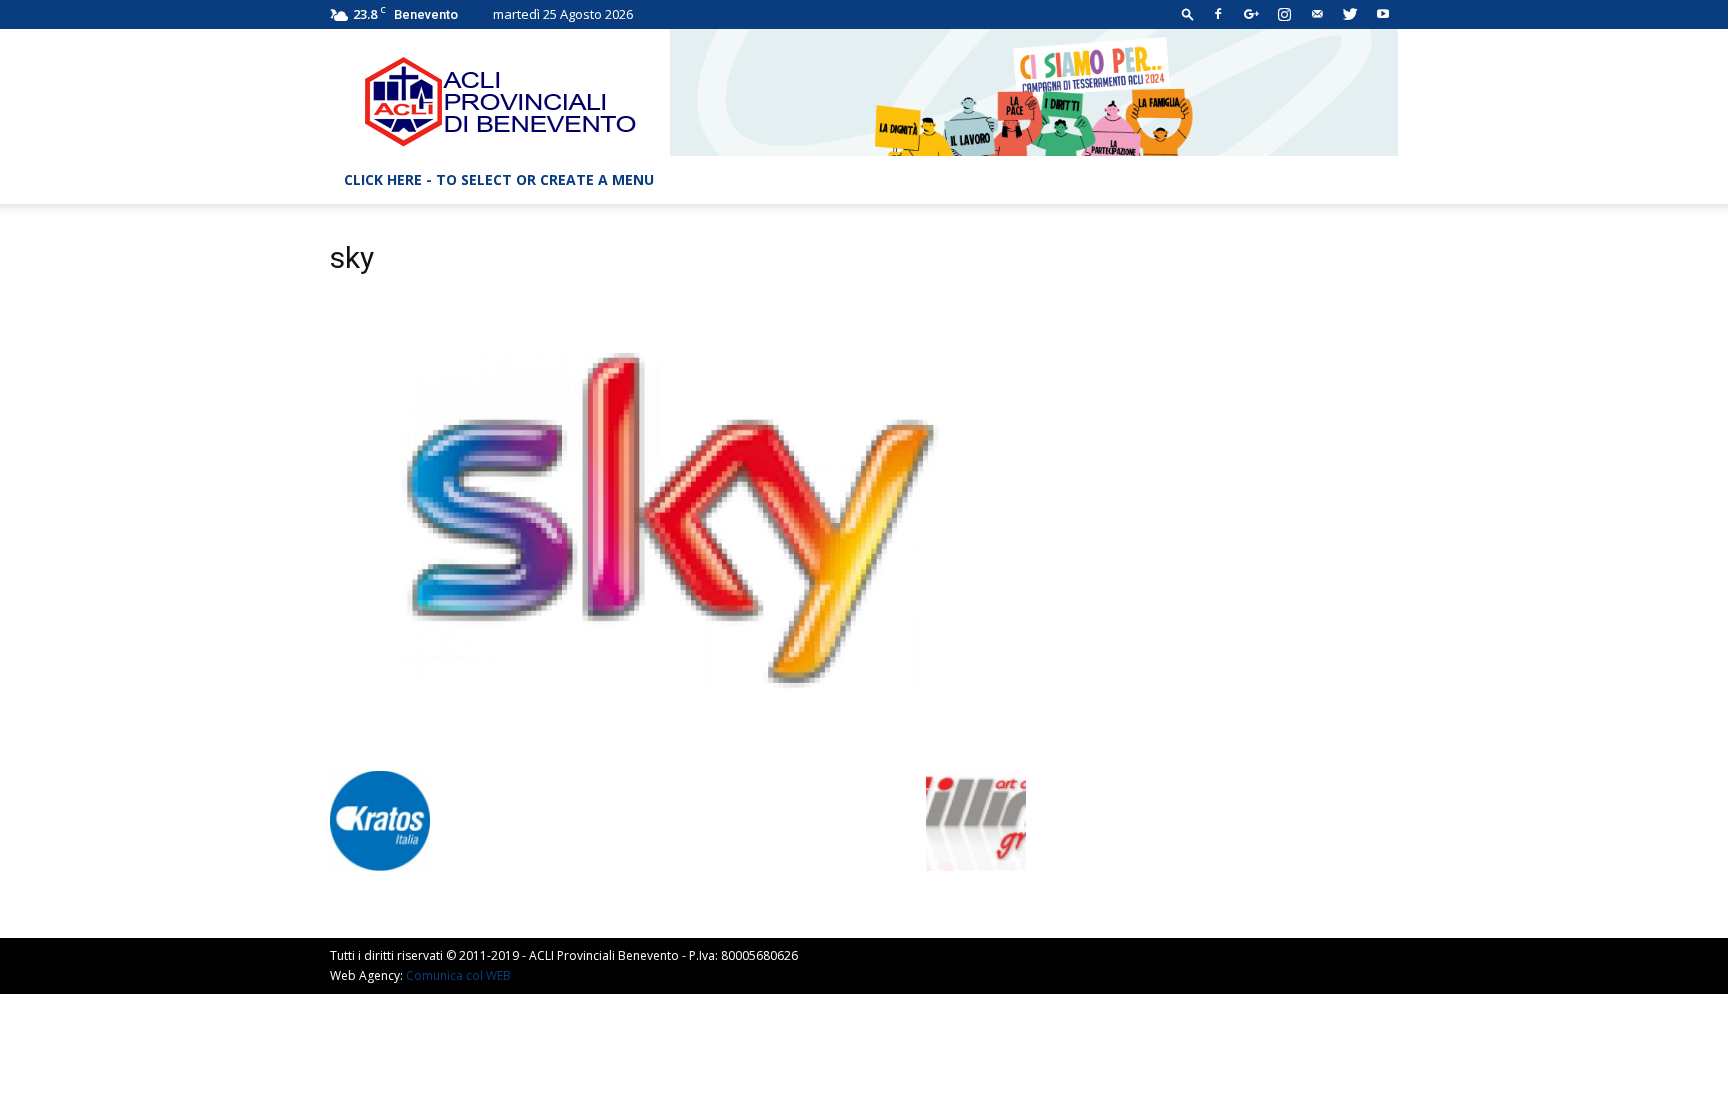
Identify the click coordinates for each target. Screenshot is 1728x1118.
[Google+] (1251, 14)
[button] (1188, 13)
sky (352, 257)
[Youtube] (1383, 14)
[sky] (678, 750)
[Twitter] (1350, 14)
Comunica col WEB (458, 975)
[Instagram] (1284, 14)
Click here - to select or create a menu (499, 179)
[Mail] (1317, 14)
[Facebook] (1218, 14)
